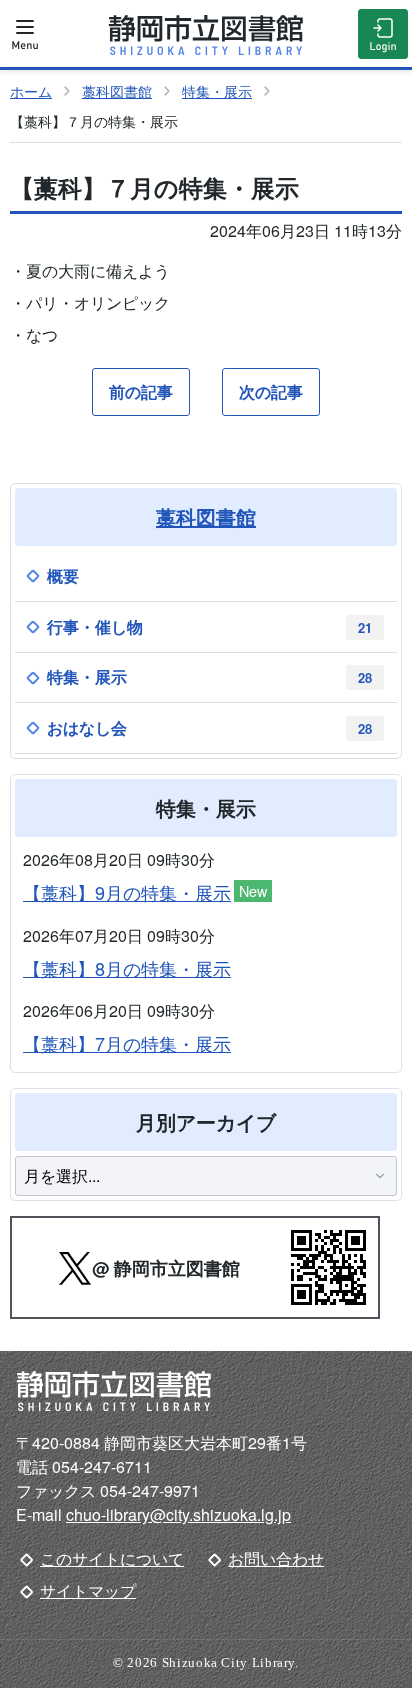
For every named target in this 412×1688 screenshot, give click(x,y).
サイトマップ (88, 1590)
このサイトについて (112, 1558)
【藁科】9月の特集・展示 (145, 892)
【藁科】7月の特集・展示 (127, 1043)
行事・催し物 (209, 626)
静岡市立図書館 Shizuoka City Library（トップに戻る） (206, 35)
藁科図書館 (117, 90)
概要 (63, 575)
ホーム (31, 90)
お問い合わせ (276, 1558)
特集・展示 (217, 90)
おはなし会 (209, 727)
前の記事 (141, 391)
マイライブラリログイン (383, 34)
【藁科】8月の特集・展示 (127, 968)
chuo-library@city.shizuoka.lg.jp (178, 1514)
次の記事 (271, 391)
